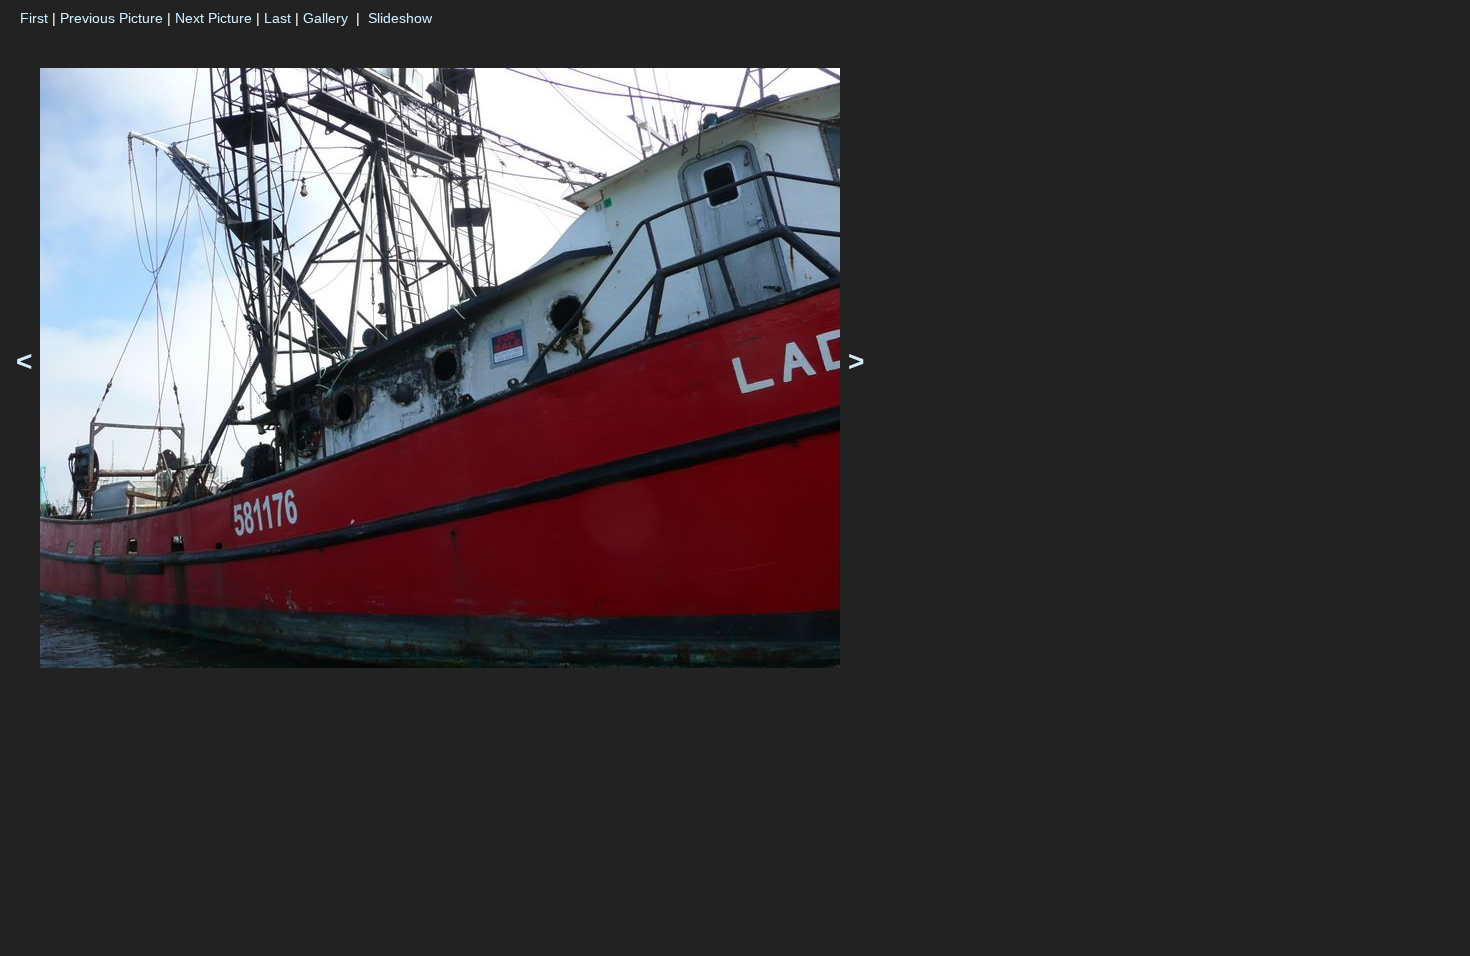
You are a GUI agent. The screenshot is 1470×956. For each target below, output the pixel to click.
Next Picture (213, 18)
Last (277, 18)
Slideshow (400, 18)
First (34, 18)
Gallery (325, 18)
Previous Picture (111, 18)
